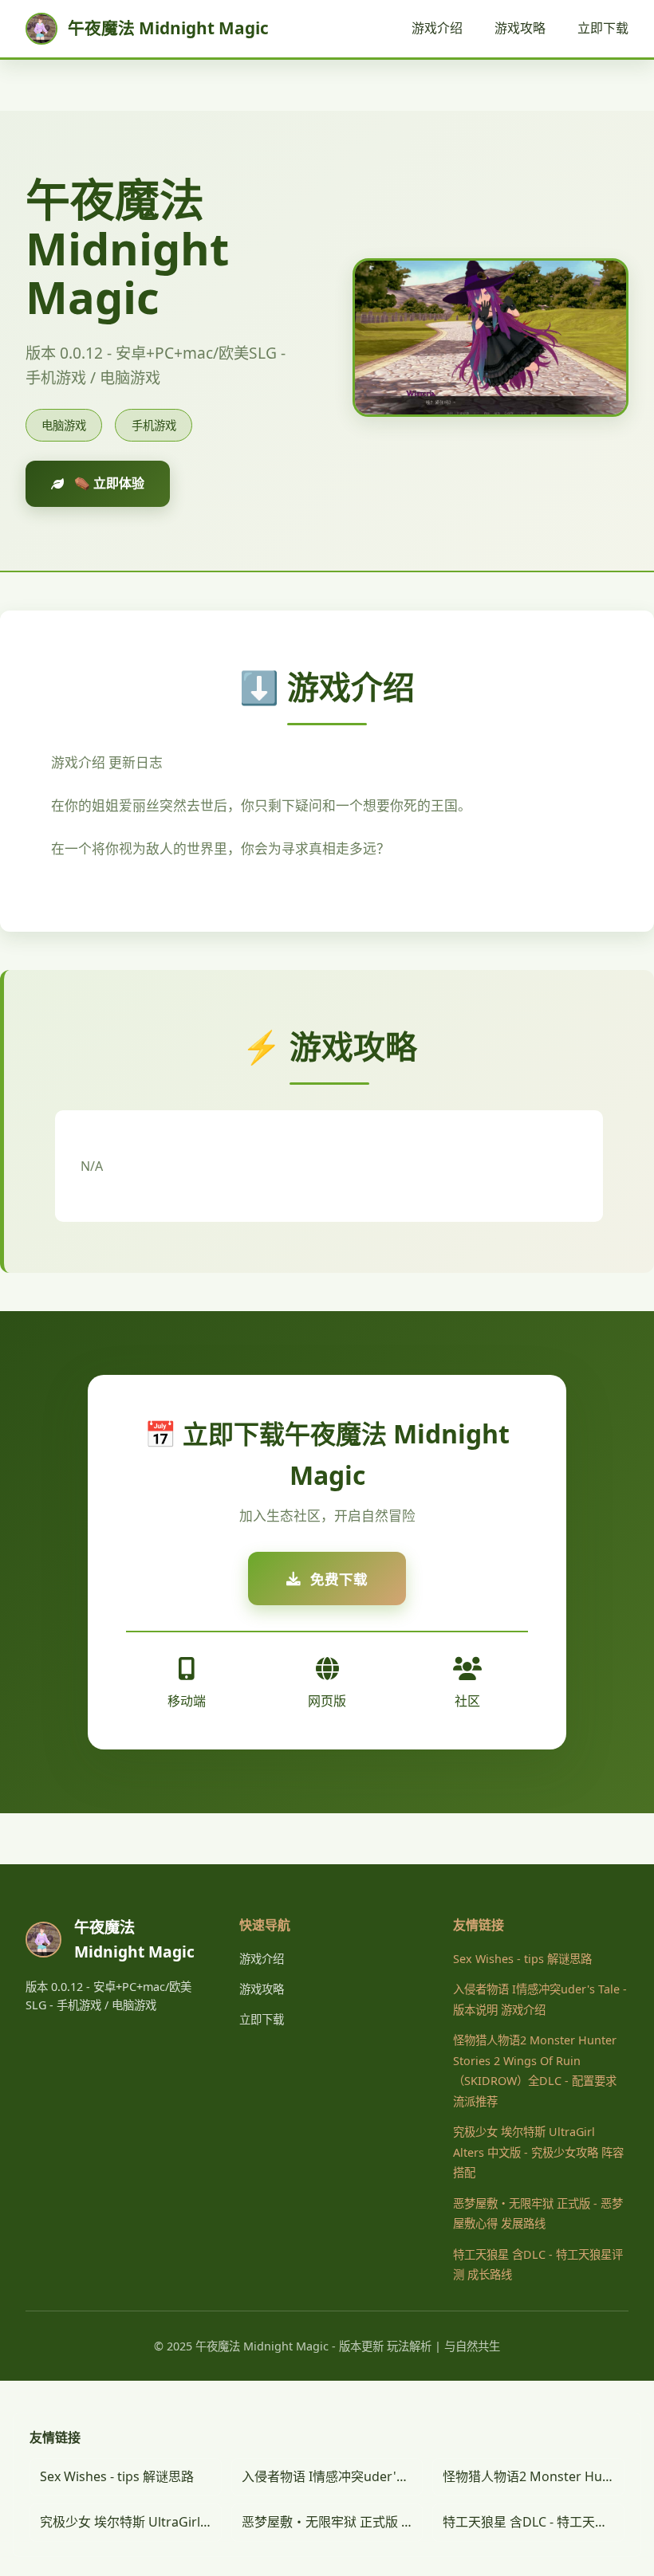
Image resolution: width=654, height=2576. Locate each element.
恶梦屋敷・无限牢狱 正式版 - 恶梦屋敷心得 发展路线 (333, 2522)
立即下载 (603, 28)
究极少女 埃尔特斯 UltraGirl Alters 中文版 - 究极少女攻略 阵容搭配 (538, 2152)
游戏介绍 (437, 28)
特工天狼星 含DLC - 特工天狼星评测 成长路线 (534, 2522)
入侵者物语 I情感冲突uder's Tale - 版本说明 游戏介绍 (333, 2476)
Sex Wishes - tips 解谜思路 (522, 1959)
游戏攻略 (520, 28)
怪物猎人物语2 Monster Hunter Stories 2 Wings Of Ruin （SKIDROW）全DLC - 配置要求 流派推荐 (534, 2476)
